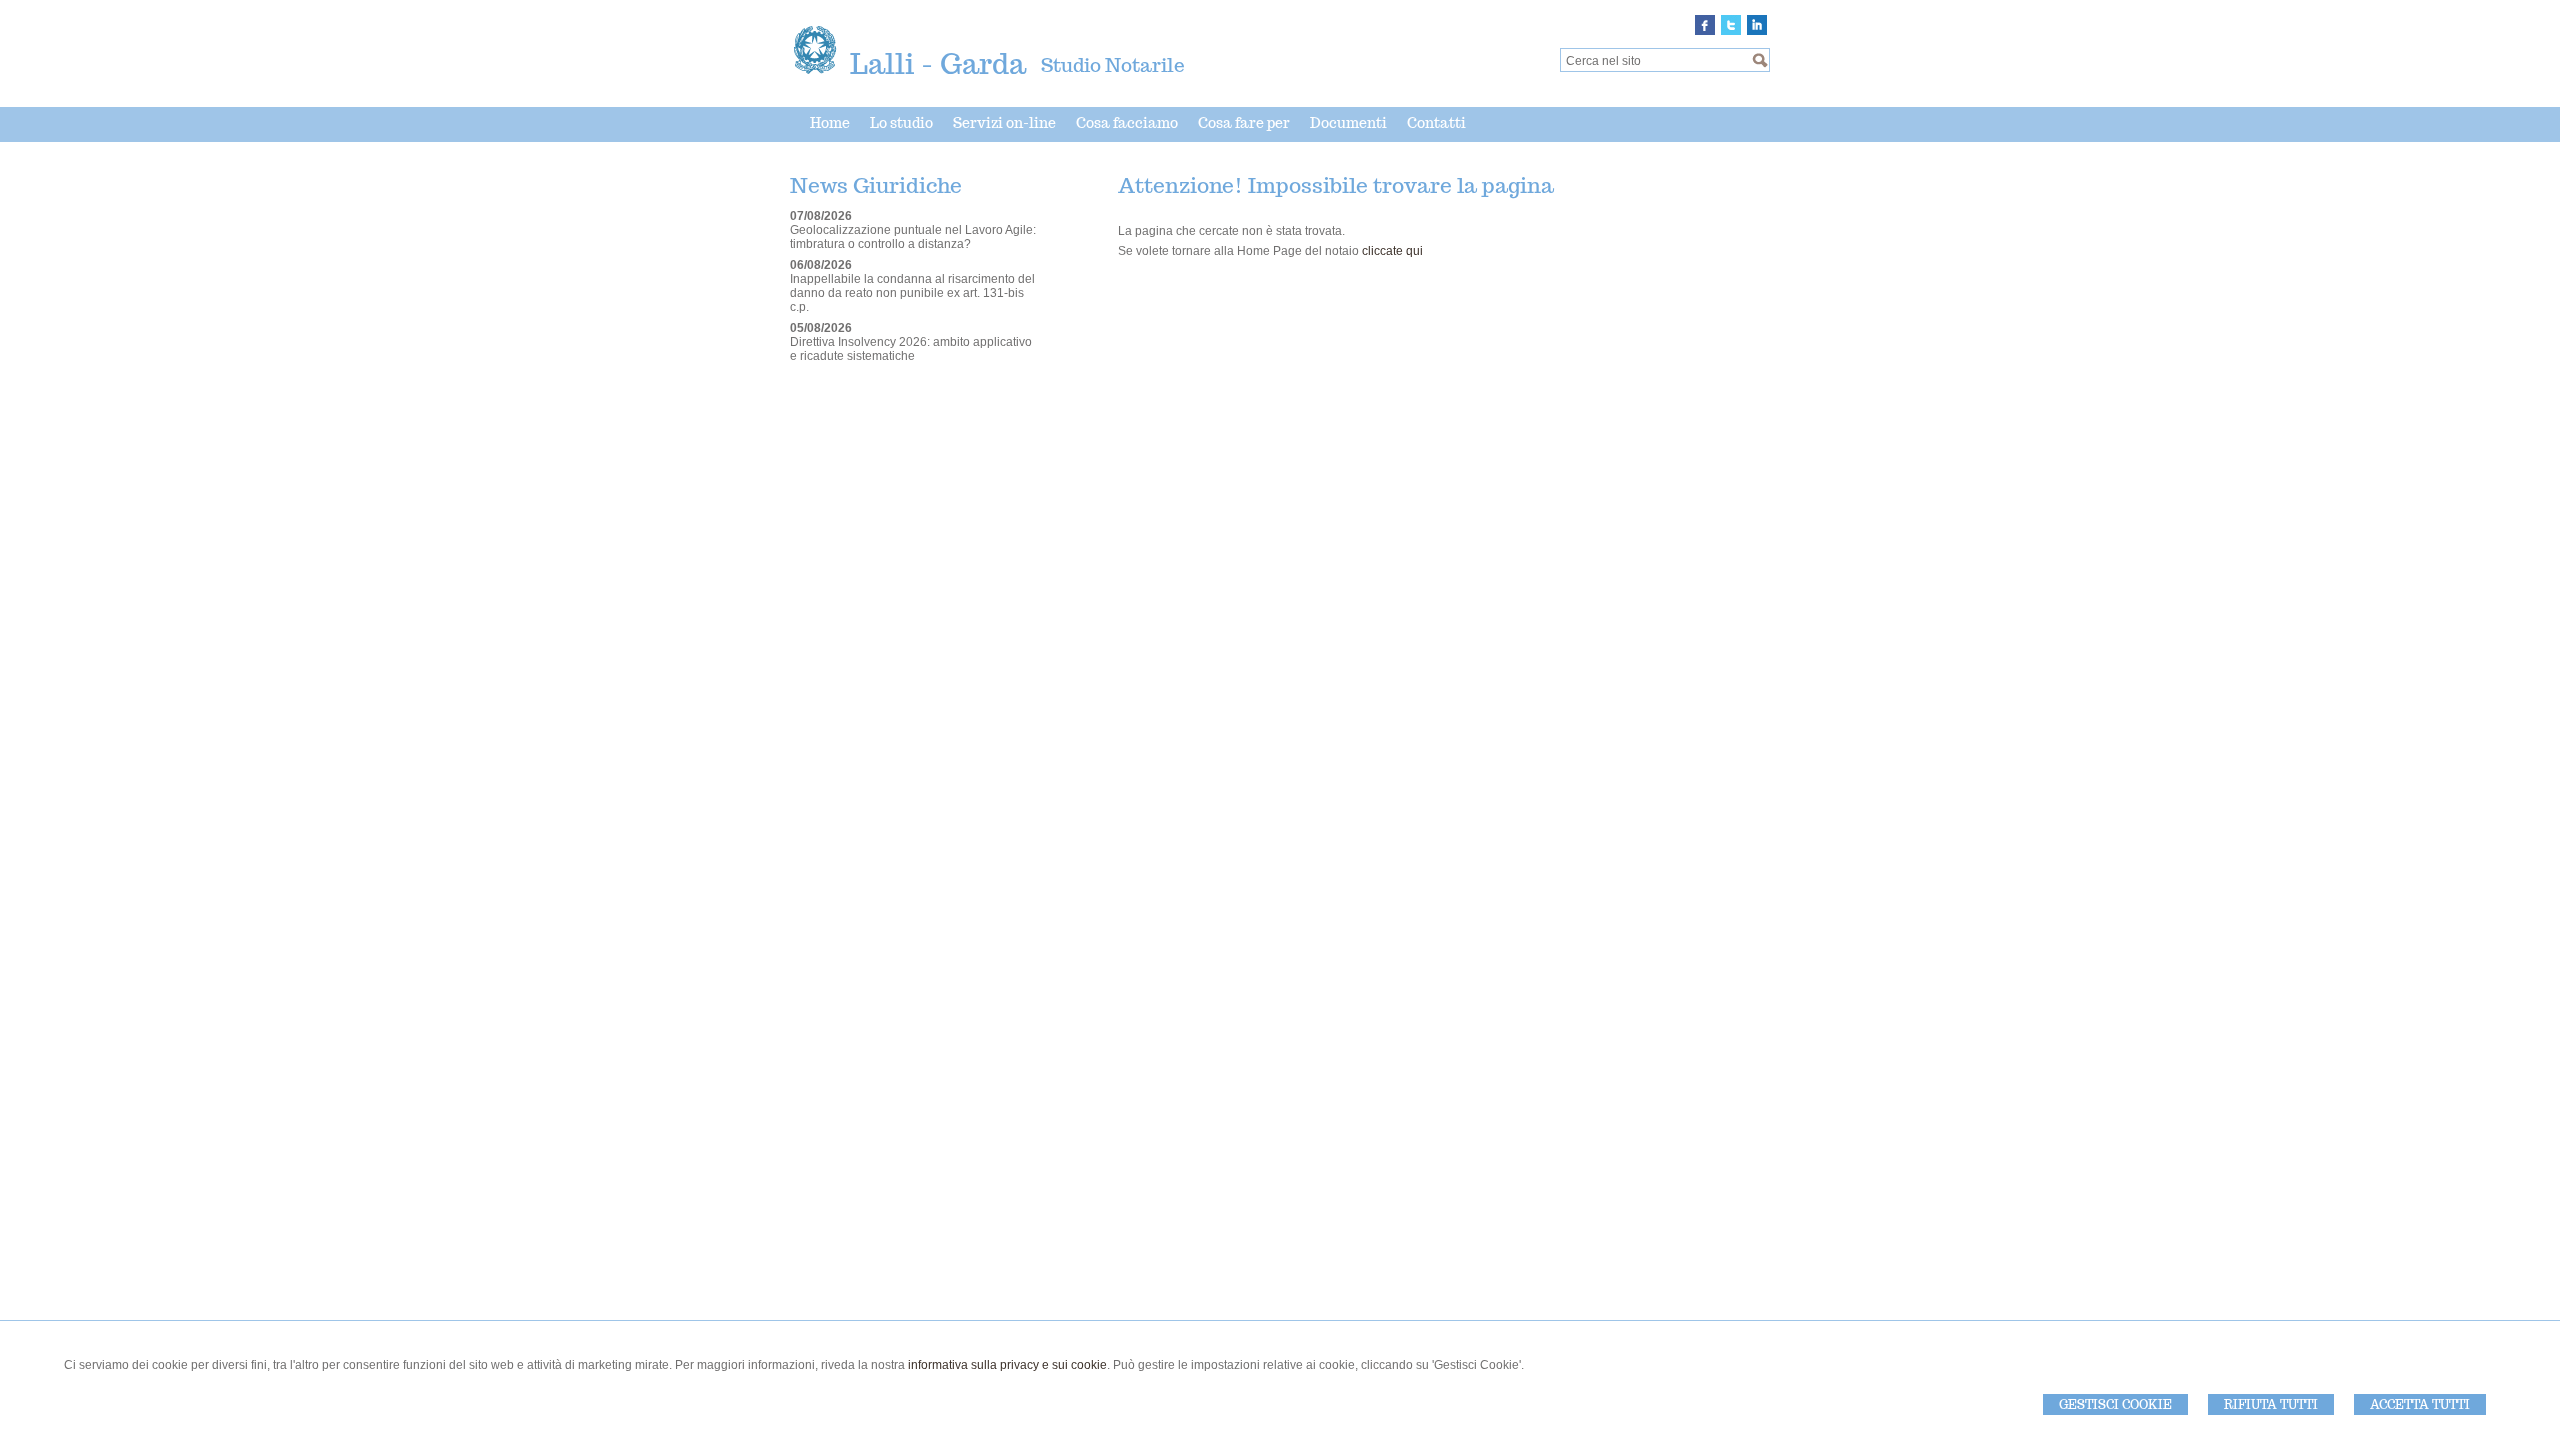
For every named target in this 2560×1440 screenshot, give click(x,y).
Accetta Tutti (2420, 1404)
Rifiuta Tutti (2271, 1404)
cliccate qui (1392, 251)
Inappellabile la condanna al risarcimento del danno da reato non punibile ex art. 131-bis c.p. (912, 293)
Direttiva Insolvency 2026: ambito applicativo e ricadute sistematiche (911, 349)
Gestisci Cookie (2115, 1404)
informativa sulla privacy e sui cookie (1007, 1365)
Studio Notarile (1113, 65)
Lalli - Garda (938, 63)
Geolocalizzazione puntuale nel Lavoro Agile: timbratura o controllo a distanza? (913, 237)
